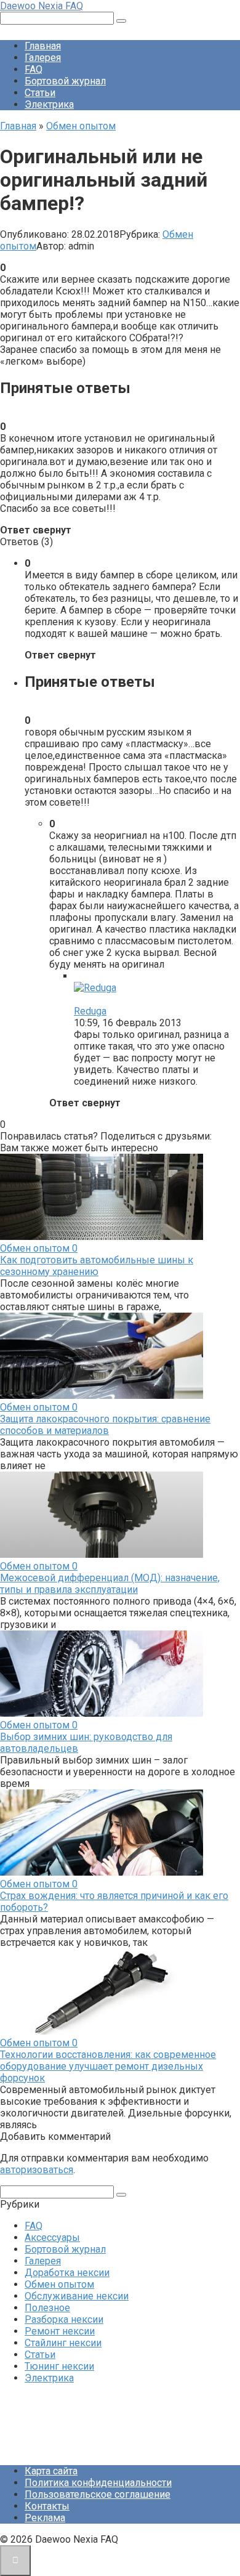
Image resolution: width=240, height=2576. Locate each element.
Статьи (40, 93)
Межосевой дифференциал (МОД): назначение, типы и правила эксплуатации (110, 1584)
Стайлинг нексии (63, 2343)
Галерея (43, 58)
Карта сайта (51, 2471)
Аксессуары (52, 2238)
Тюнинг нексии (59, 2366)
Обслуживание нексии (77, 2296)
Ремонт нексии (60, 2331)
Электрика (49, 104)
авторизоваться (37, 2170)
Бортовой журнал (65, 81)
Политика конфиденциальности (98, 2483)
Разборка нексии (64, 2319)
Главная (43, 46)
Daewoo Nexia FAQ (42, 6)
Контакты (47, 2506)
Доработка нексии (67, 2273)
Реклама (45, 2518)
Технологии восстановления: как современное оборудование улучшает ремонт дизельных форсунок (108, 2066)
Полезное (47, 2308)
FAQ (34, 69)
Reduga (90, 1011)
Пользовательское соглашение (98, 2494)
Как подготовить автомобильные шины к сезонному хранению (97, 1266)
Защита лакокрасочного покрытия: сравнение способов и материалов (105, 1425)
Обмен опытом (59, 2284)
